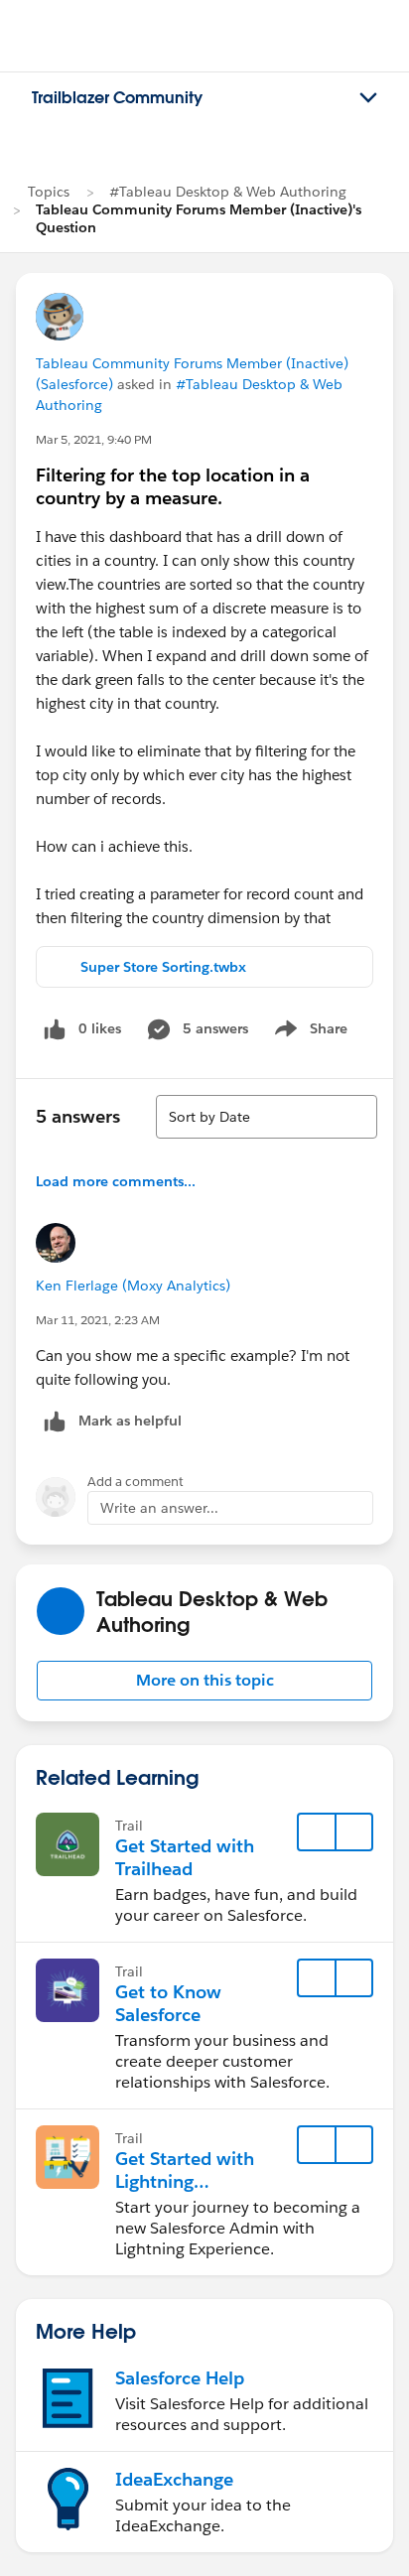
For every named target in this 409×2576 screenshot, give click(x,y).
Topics (49, 192)
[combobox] (267, 1117)
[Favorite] (317, 1832)
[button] (204, 1681)
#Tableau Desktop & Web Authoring (228, 192)
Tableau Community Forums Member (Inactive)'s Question (199, 218)
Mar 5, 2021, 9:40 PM (94, 439)
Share (308, 1032)
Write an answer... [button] (159, 1508)
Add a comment (136, 1482)
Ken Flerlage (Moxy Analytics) (133, 1286)
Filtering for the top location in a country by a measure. (173, 486)
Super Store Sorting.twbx (163, 967)
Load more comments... (116, 1181)
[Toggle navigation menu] (368, 98)
